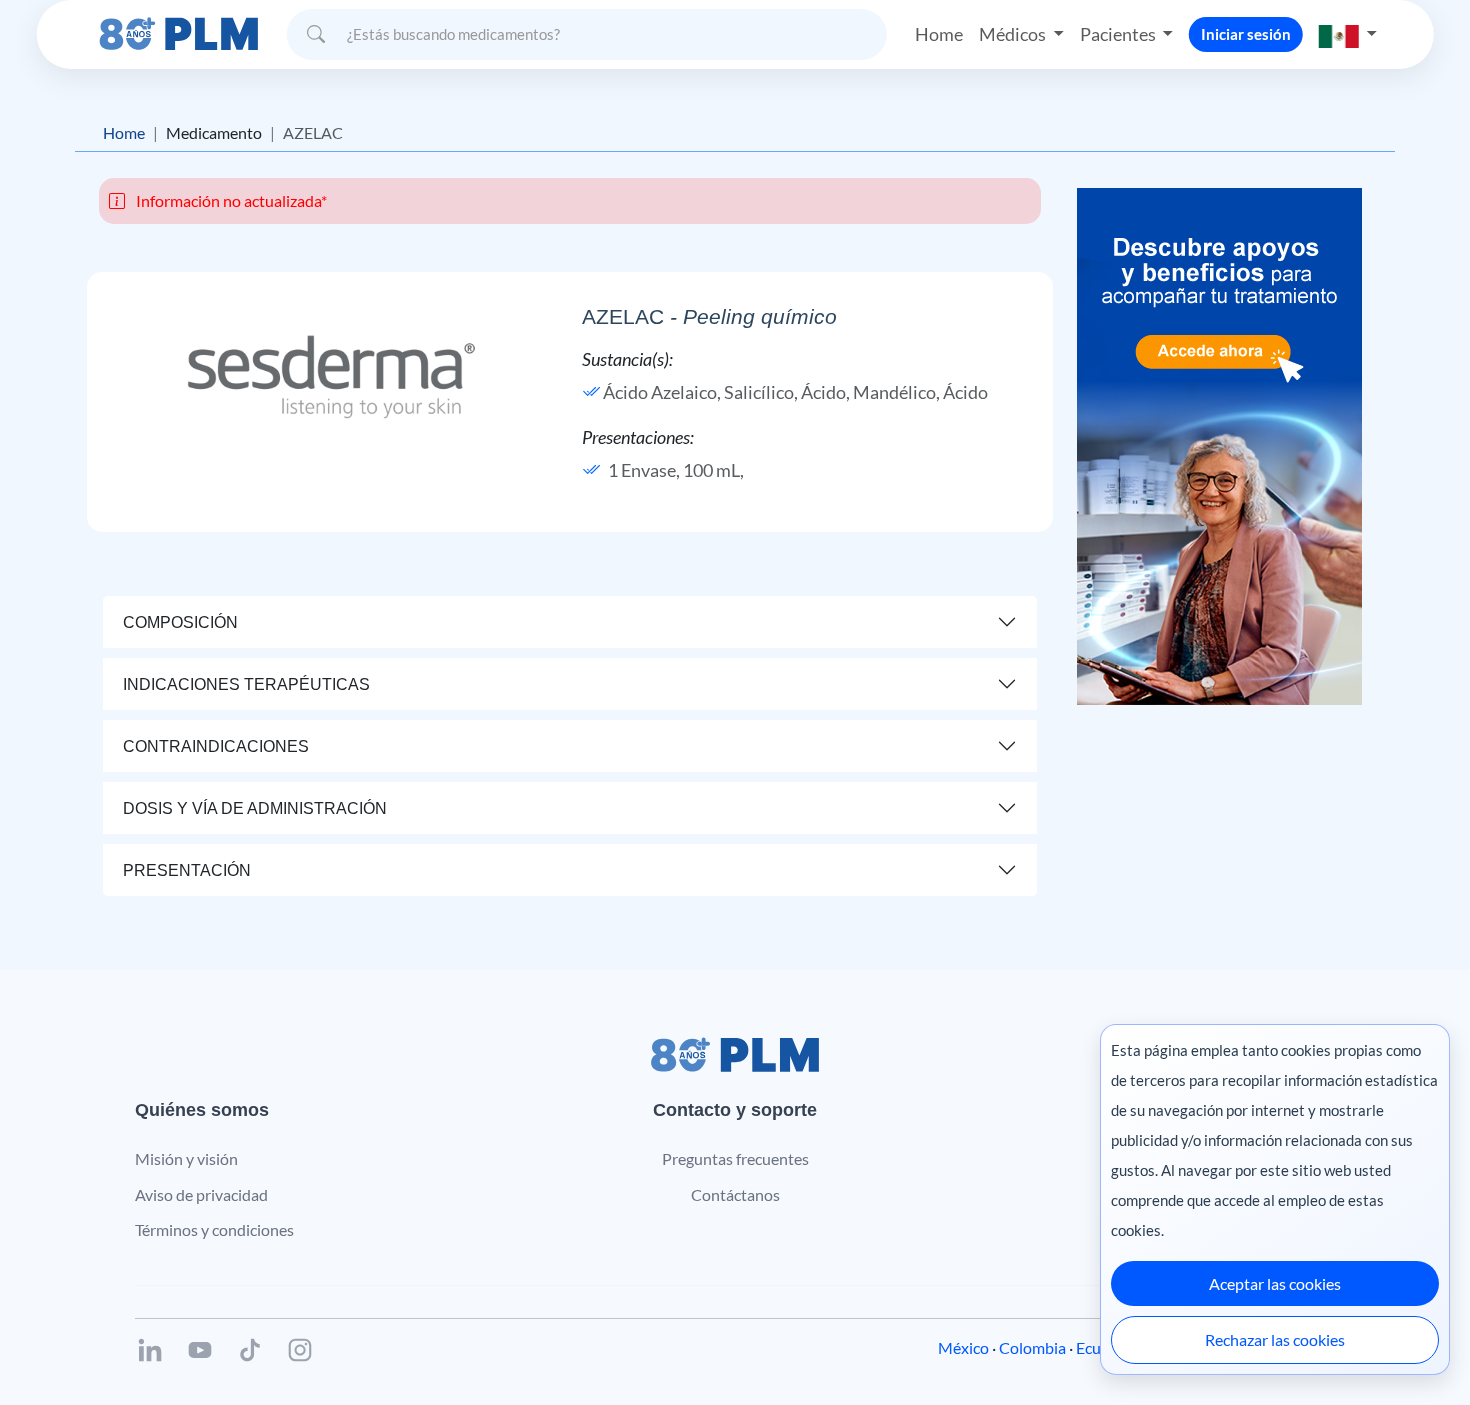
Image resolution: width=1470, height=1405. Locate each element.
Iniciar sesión (1246, 34)
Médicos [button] (1014, 34)
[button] (1348, 34)
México (963, 1347)
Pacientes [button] (1119, 34)
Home (939, 34)
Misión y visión (186, 1158)
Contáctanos (735, 1194)
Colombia (1032, 1347)
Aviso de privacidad (201, 1194)
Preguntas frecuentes (735, 1158)
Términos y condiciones (214, 1229)
